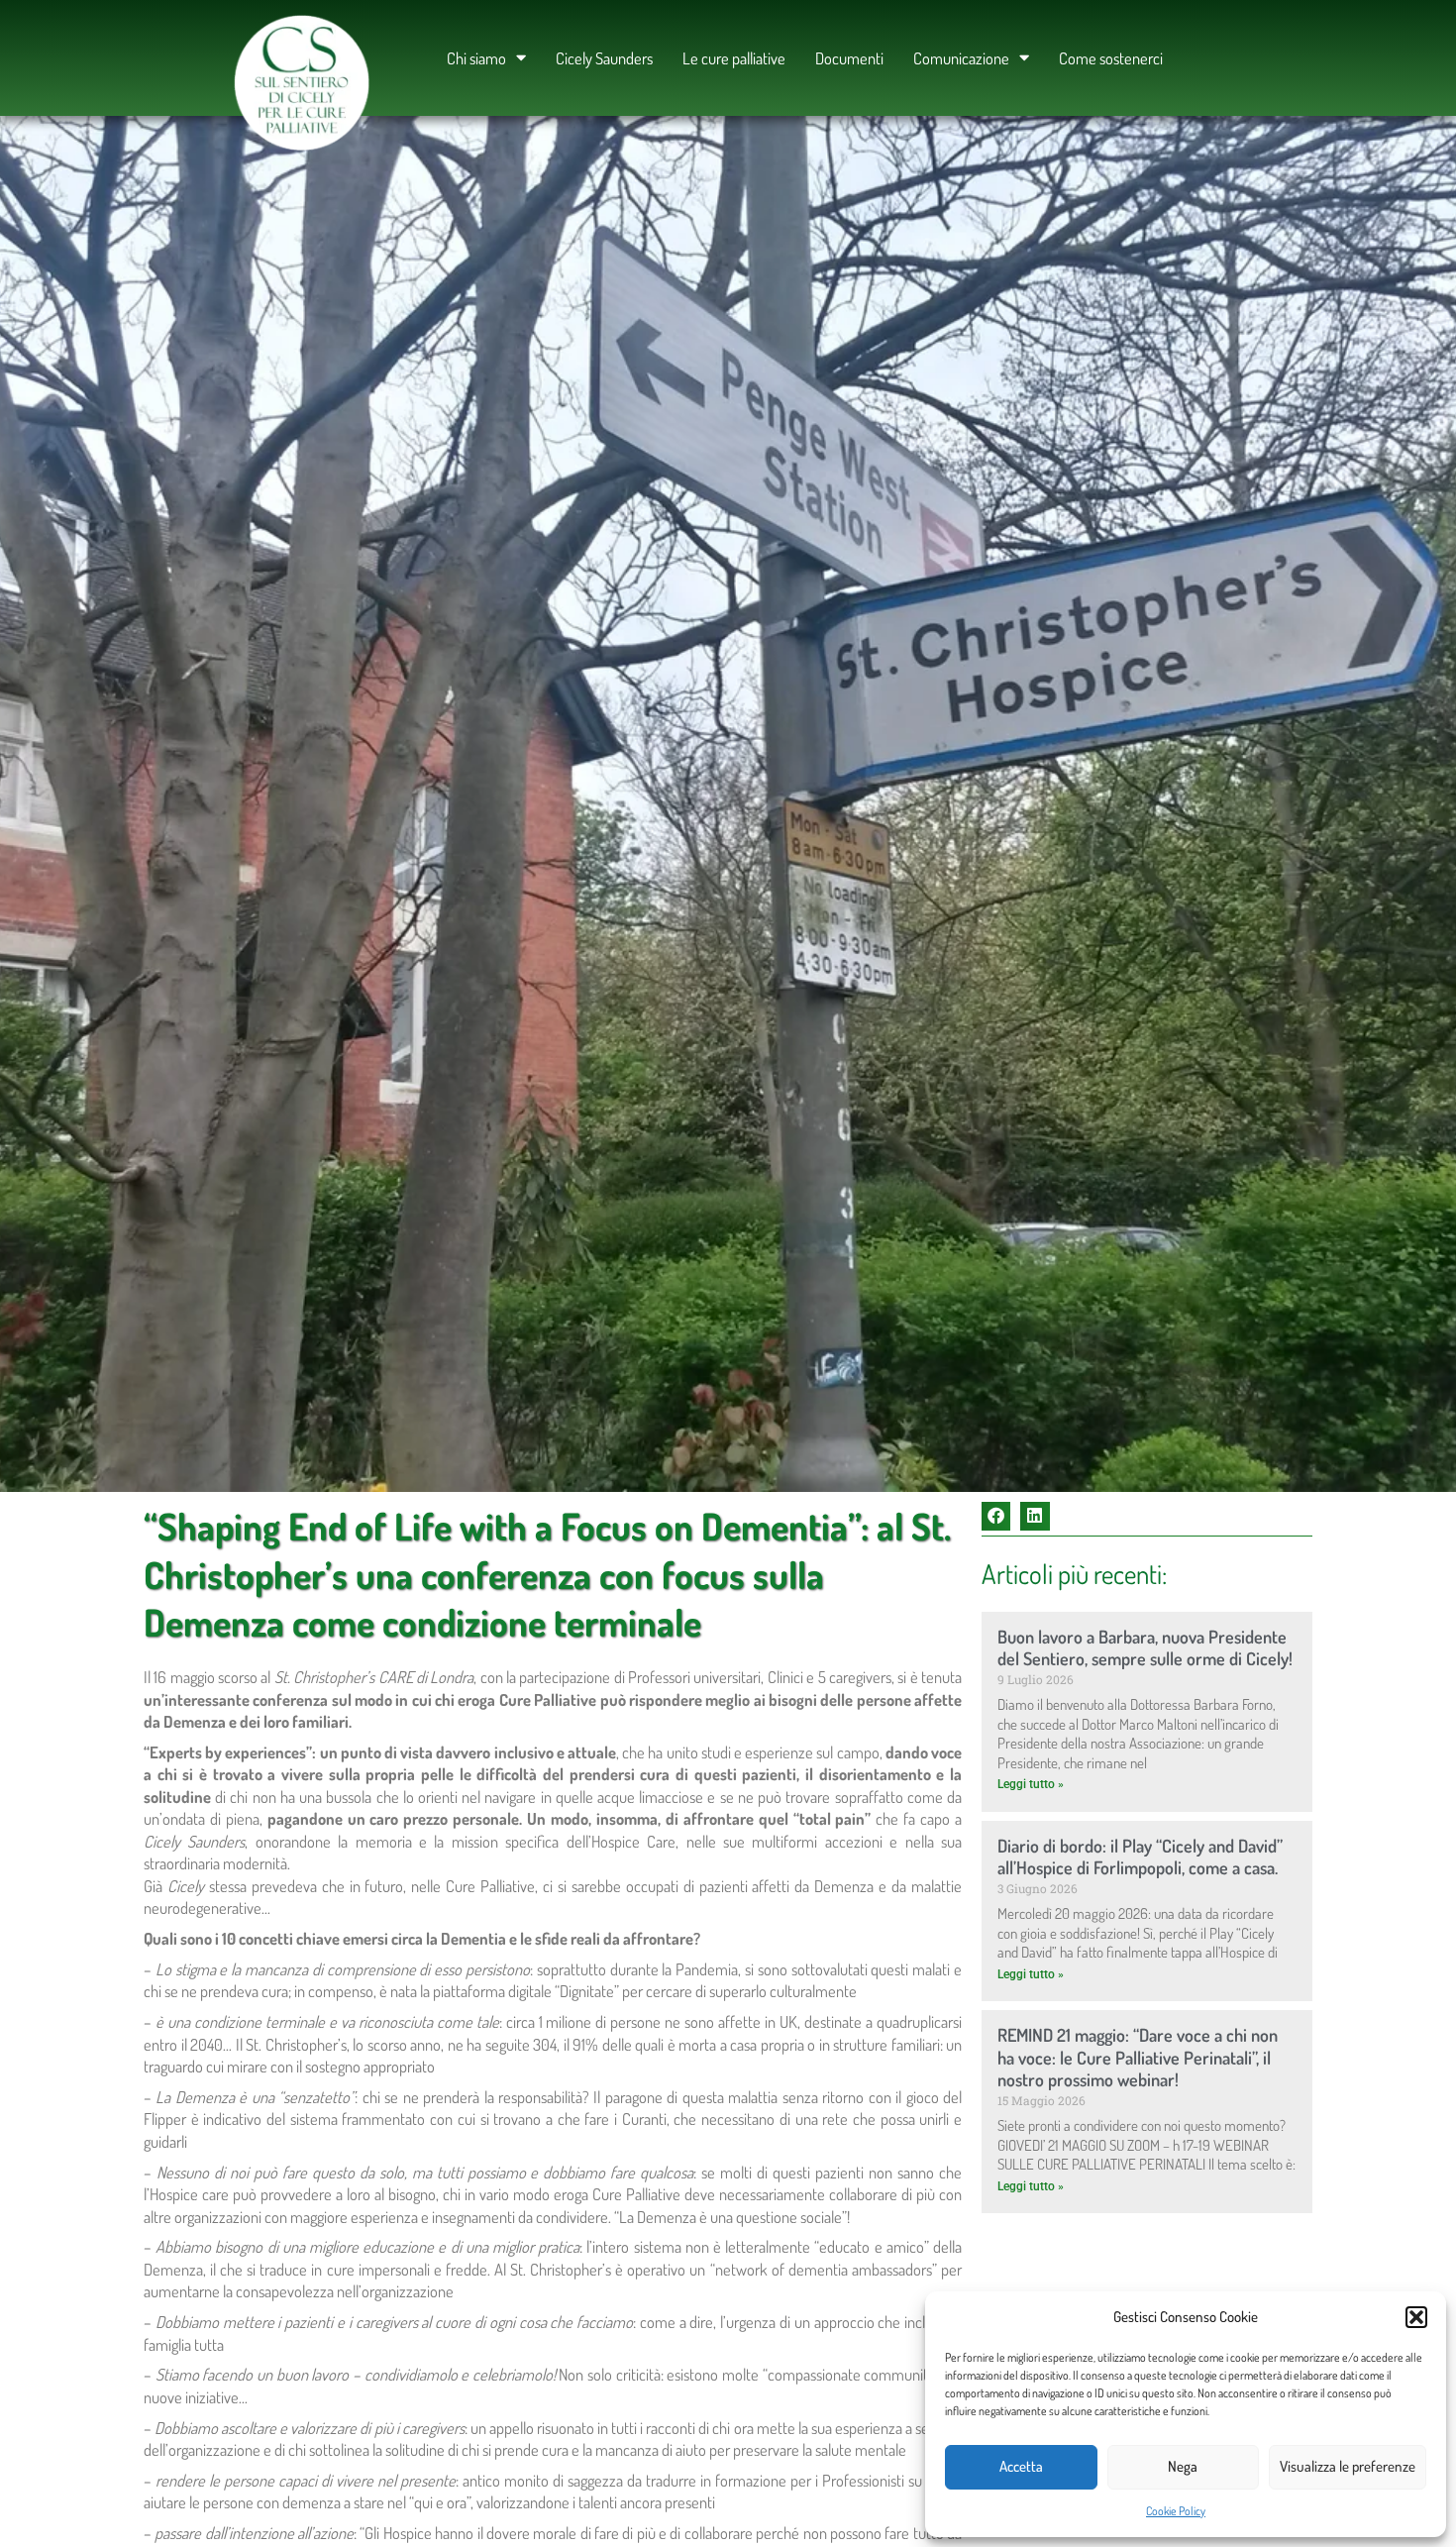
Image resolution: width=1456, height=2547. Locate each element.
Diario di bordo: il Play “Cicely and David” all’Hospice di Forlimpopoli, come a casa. (1140, 1857)
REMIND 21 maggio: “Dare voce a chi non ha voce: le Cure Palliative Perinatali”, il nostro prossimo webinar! (1138, 2057)
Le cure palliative (734, 58)
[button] (1416, 2317)
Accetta (1021, 2466)
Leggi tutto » (1031, 1784)
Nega (1183, 2466)
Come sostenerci (1111, 58)
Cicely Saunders (604, 58)
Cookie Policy (1176, 2511)
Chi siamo (476, 58)
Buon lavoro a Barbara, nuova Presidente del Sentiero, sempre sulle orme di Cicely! (1145, 1647)
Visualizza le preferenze (1348, 2466)
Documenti (849, 58)
